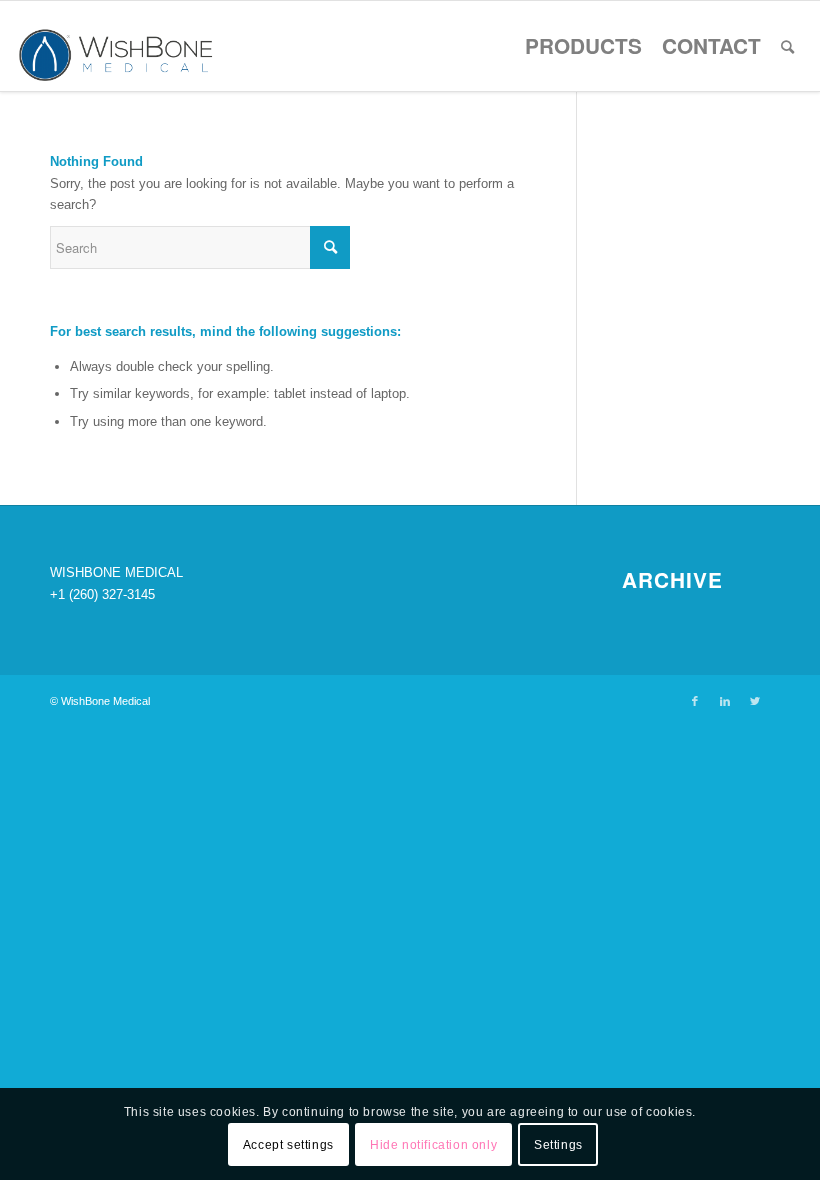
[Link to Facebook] (695, 701)
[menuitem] (583, 46)
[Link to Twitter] (755, 701)
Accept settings (288, 1145)
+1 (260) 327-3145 (102, 594)
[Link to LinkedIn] (725, 701)
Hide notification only (433, 1145)
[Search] (787, 46)
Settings (558, 1145)
